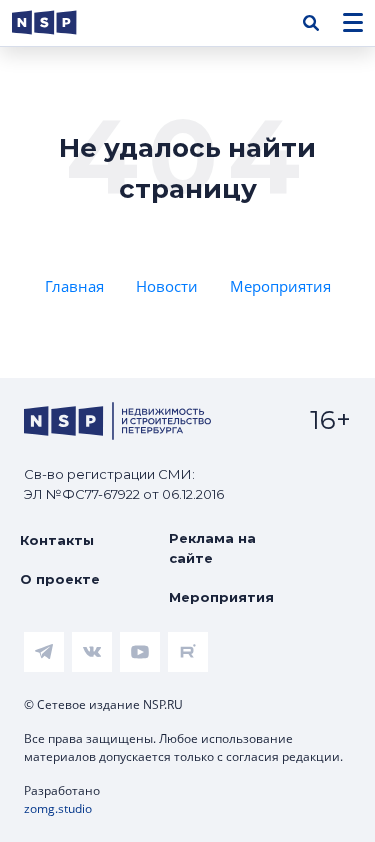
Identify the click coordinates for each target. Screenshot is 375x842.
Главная (74, 286)
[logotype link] (61, 22)
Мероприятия (280, 286)
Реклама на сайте (212, 548)
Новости (167, 286)
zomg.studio (58, 808)
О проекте (60, 579)
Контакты (57, 540)
